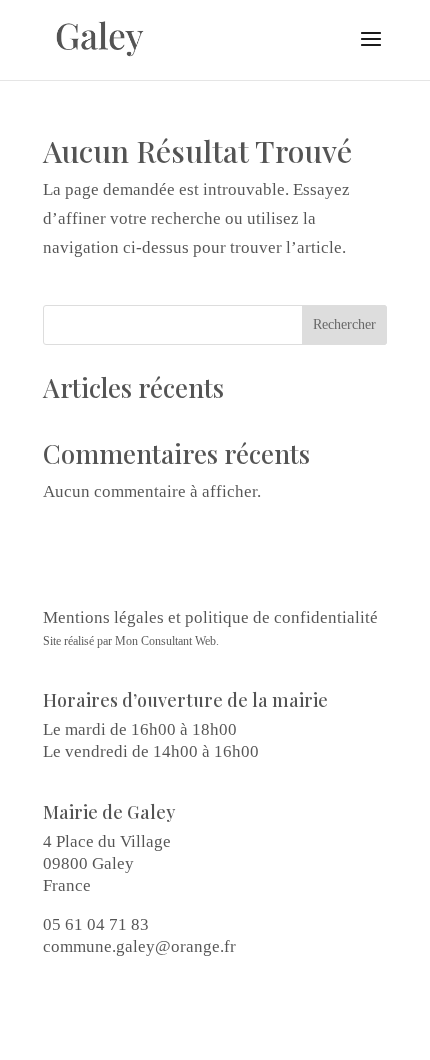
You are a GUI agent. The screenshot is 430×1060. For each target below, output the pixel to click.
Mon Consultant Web (165, 641)
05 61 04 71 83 (96, 924)
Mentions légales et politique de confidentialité (210, 617)
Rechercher (344, 324)
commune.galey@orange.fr (139, 946)
